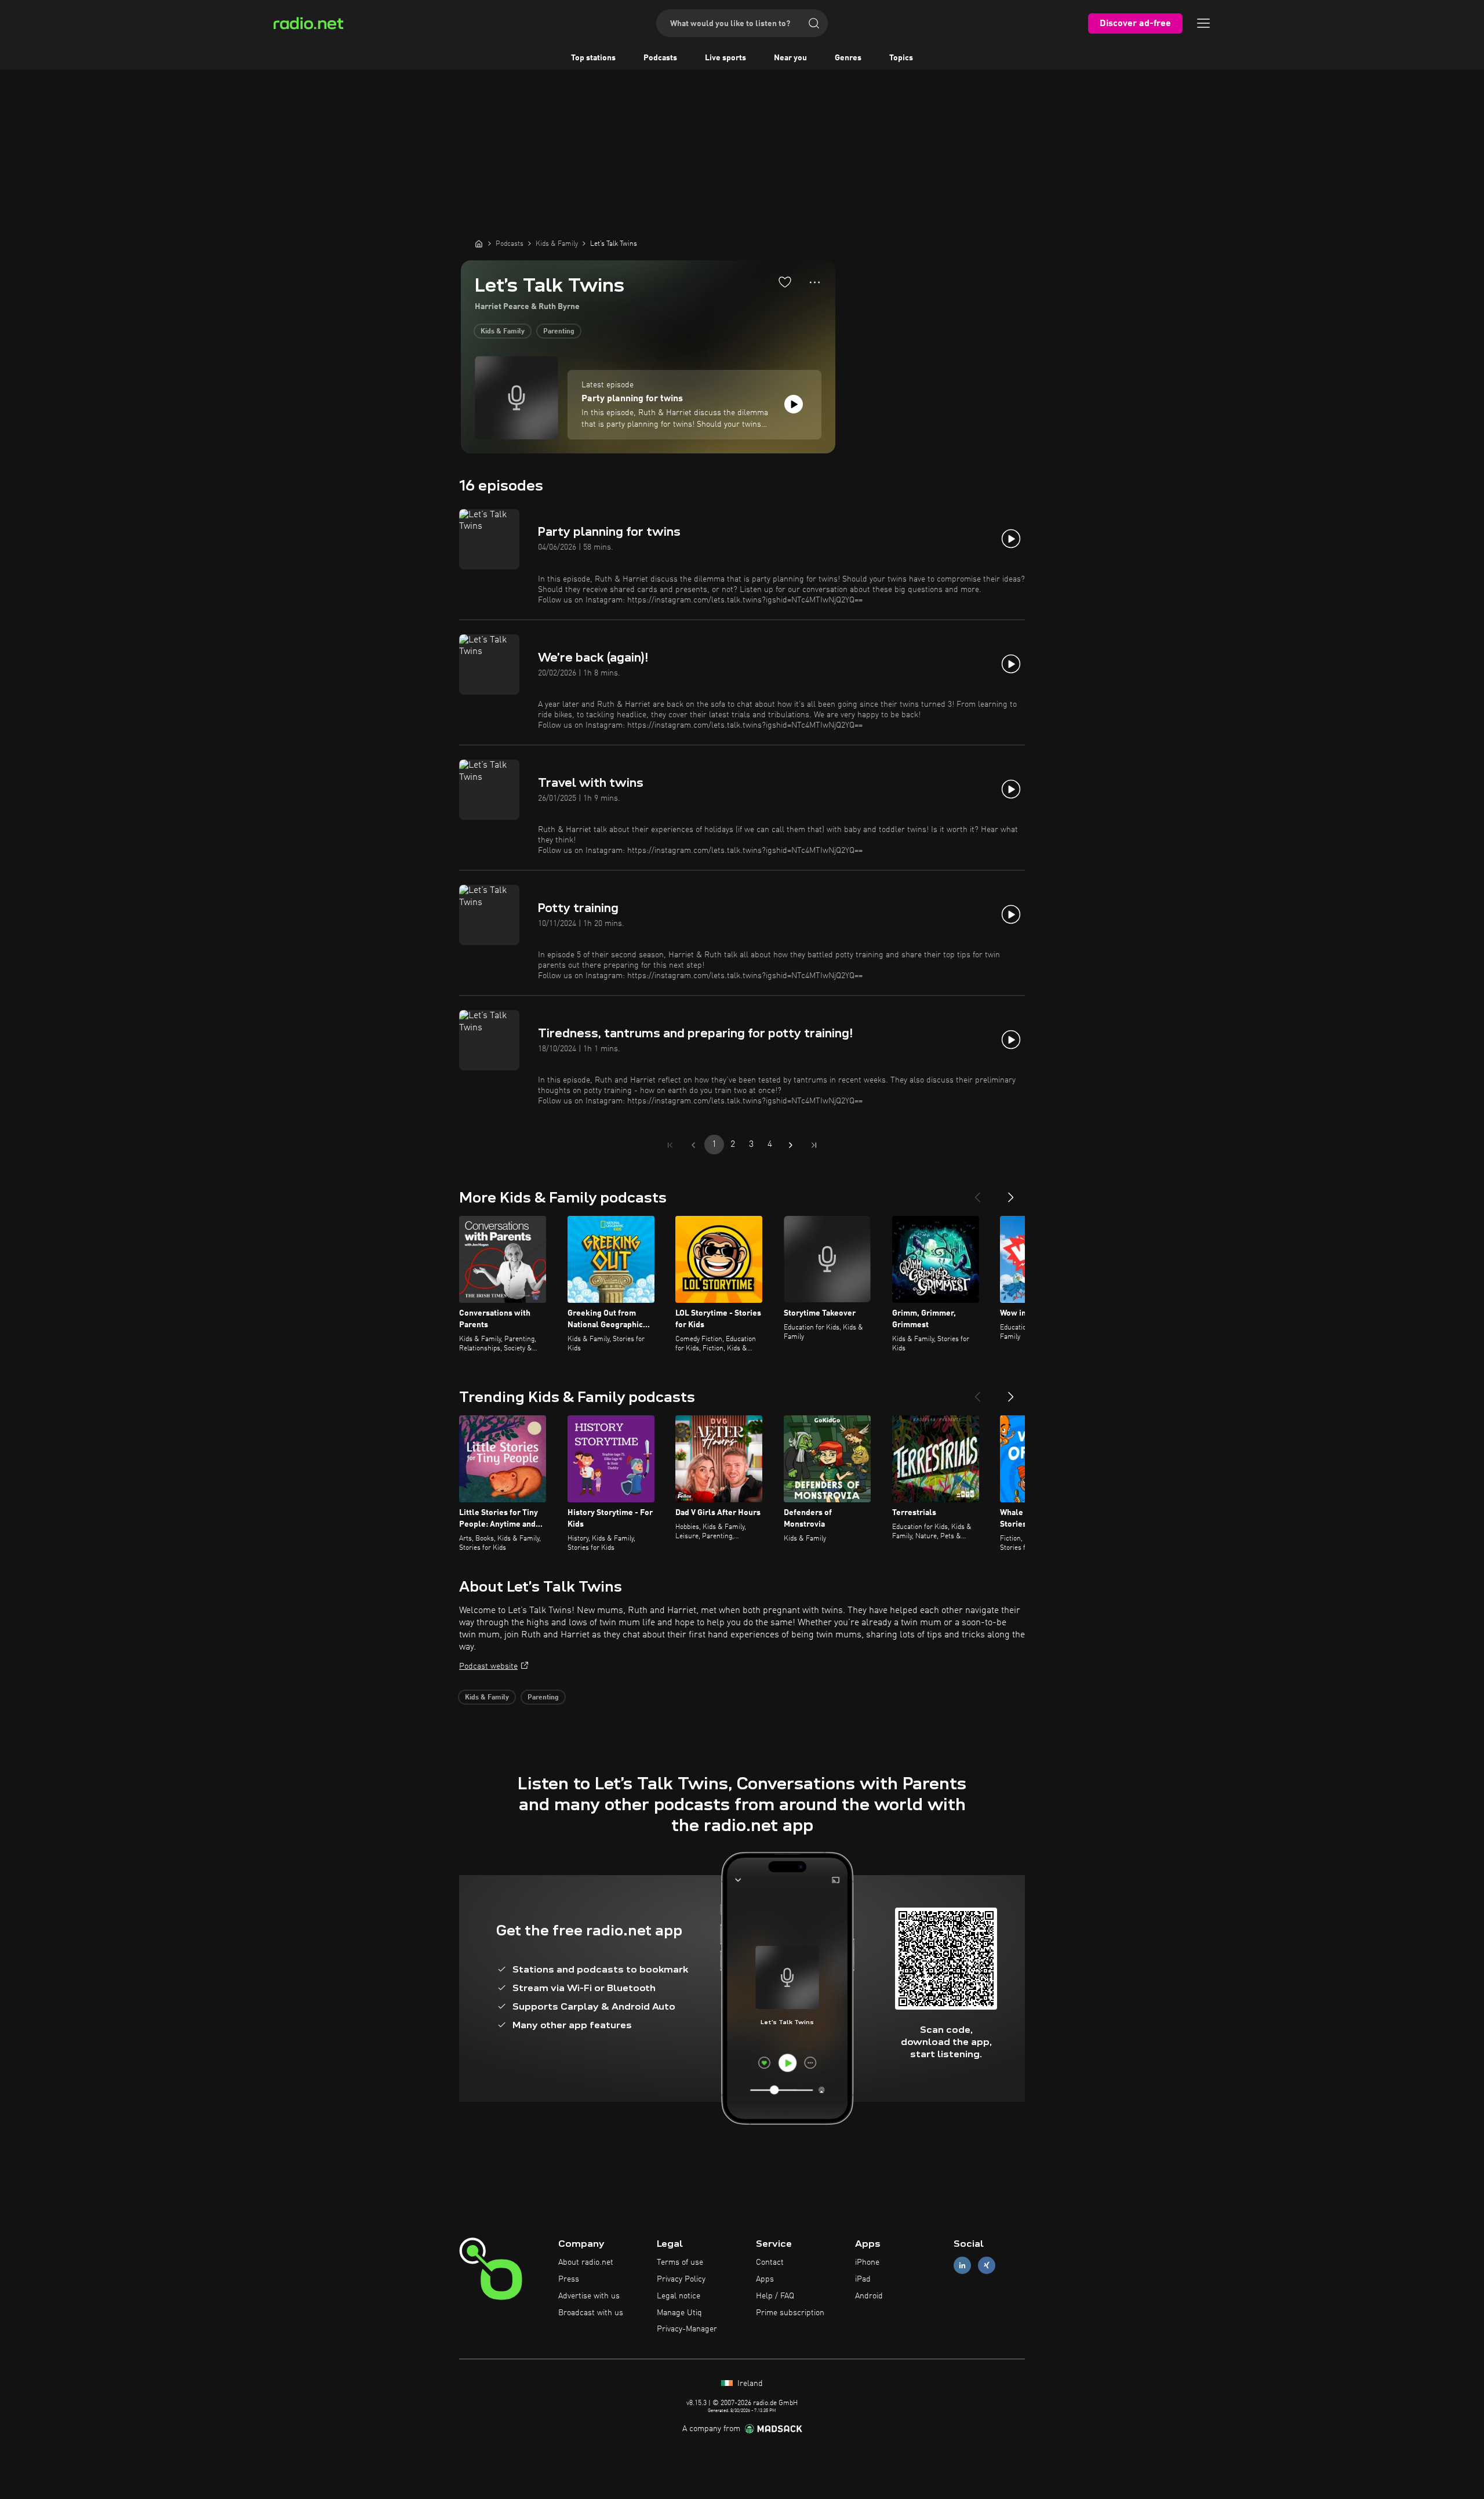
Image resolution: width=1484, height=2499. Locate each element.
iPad (863, 2279)
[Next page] (791, 1145)
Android (869, 2296)
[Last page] (814, 1145)
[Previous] (977, 1193)
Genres (848, 58)
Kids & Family (503, 332)
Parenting (559, 332)
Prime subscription (790, 2313)
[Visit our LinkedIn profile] (962, 2266)
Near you (790, 58)
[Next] (1011, 1193)
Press (569, 2279)
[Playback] (794, 404)
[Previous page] (693, 1145)
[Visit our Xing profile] (987, 2266)
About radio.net (586, 2262)
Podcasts (660, 58)
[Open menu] (1203, 23)
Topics (901, 58)
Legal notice (679, 2296)
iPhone (867, 2262)
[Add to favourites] (785, 282)
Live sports (725, 58)
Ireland (749, 2384)
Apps (765, 2279)
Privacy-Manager (687, 2329)
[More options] (815, 282)
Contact (770, 2262)
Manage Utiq (679, 2313)
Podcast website (488, 1666)
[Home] (479, 244)
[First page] (670, 1145)
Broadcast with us (591, 2313)
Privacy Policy (681, 2279)
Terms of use (680, 2262)
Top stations (593, 58)
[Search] (814, 23)
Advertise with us (589, 2296)
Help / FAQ (775, 2296)
